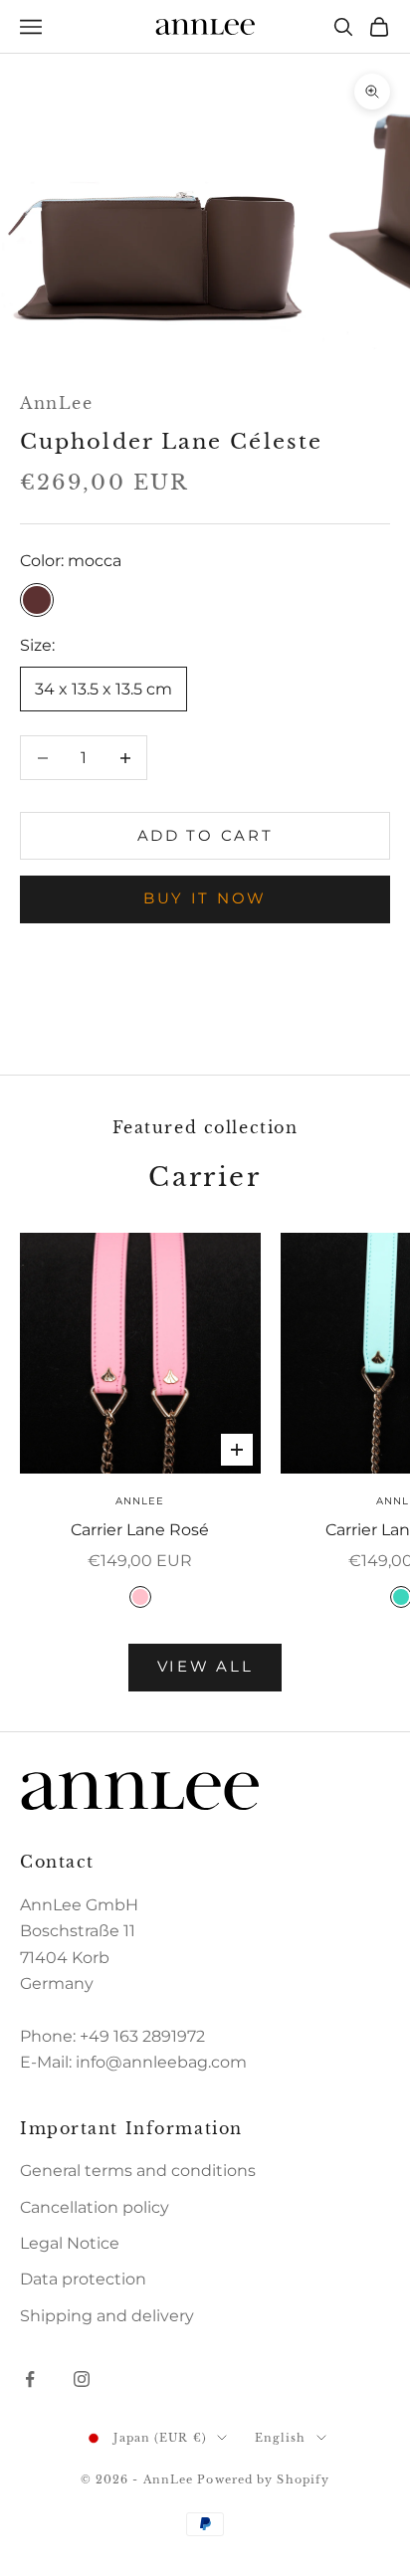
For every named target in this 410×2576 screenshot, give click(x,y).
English (281, 2438)
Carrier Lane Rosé (140, 1530)
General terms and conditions (138, 2171)
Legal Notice (70, 2243)
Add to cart (205, 835)
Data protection (83, 2279)
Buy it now (205, 898)
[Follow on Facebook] (30, 2379)
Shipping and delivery (107, 2316)
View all (205, 1666)
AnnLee (56, 403)
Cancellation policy (95, 2207)
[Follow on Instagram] (82, 2379)
